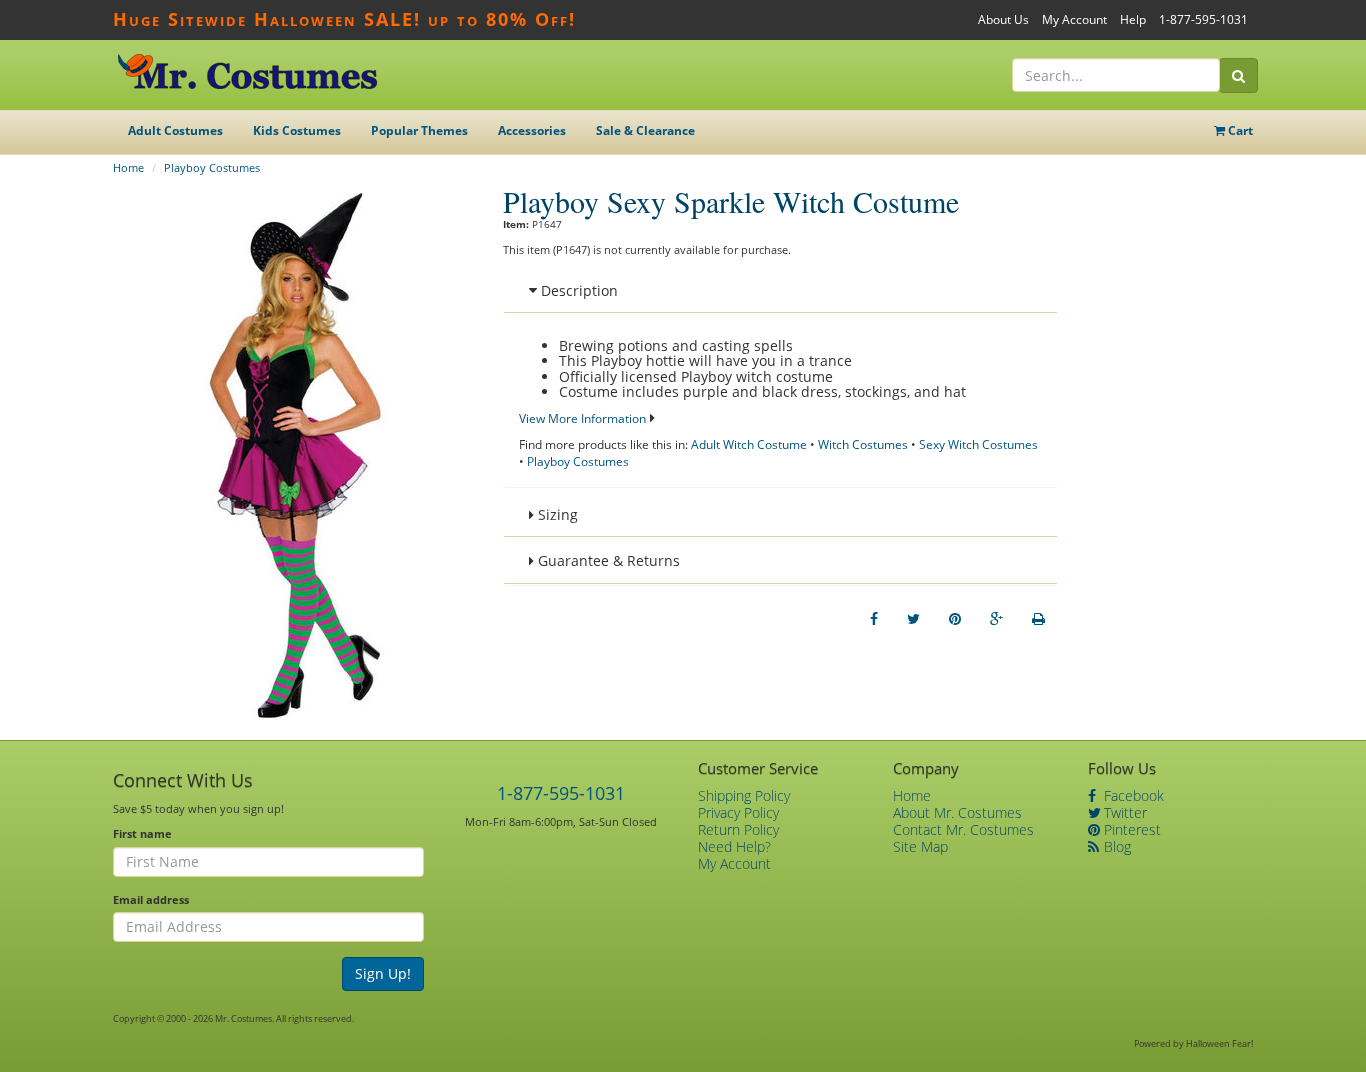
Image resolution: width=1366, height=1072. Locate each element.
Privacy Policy (738, 812)
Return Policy (738, 829)
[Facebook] (874, 619)
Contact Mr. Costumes (963, 829)
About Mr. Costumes (957, 812)
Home (128, 167)
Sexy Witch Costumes (978, 444)
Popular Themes (419, 130)
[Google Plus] (996, 619)
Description (577, 290)
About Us (1003, 19)
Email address (151, 899)
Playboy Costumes (212, 167)
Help (1133, 19)
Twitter (1123, 812)
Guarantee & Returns (607, 560)
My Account (1074, 19)
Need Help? (734, 846)
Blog (1115, 846)
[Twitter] (913, 619)
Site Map (920, 846)
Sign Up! (383, 973)
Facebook (1132, 795)
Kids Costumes (297, 130)
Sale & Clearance (645, 130)
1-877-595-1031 (1203, 19)
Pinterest (1130, 829)
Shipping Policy (744, 795)
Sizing (556, 514)
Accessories (532, 130)
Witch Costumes (863, 444)
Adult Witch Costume (749, 444)
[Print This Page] (1038, 619)
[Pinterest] (955, 619)
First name (142, 833)
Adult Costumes (175, 130)
